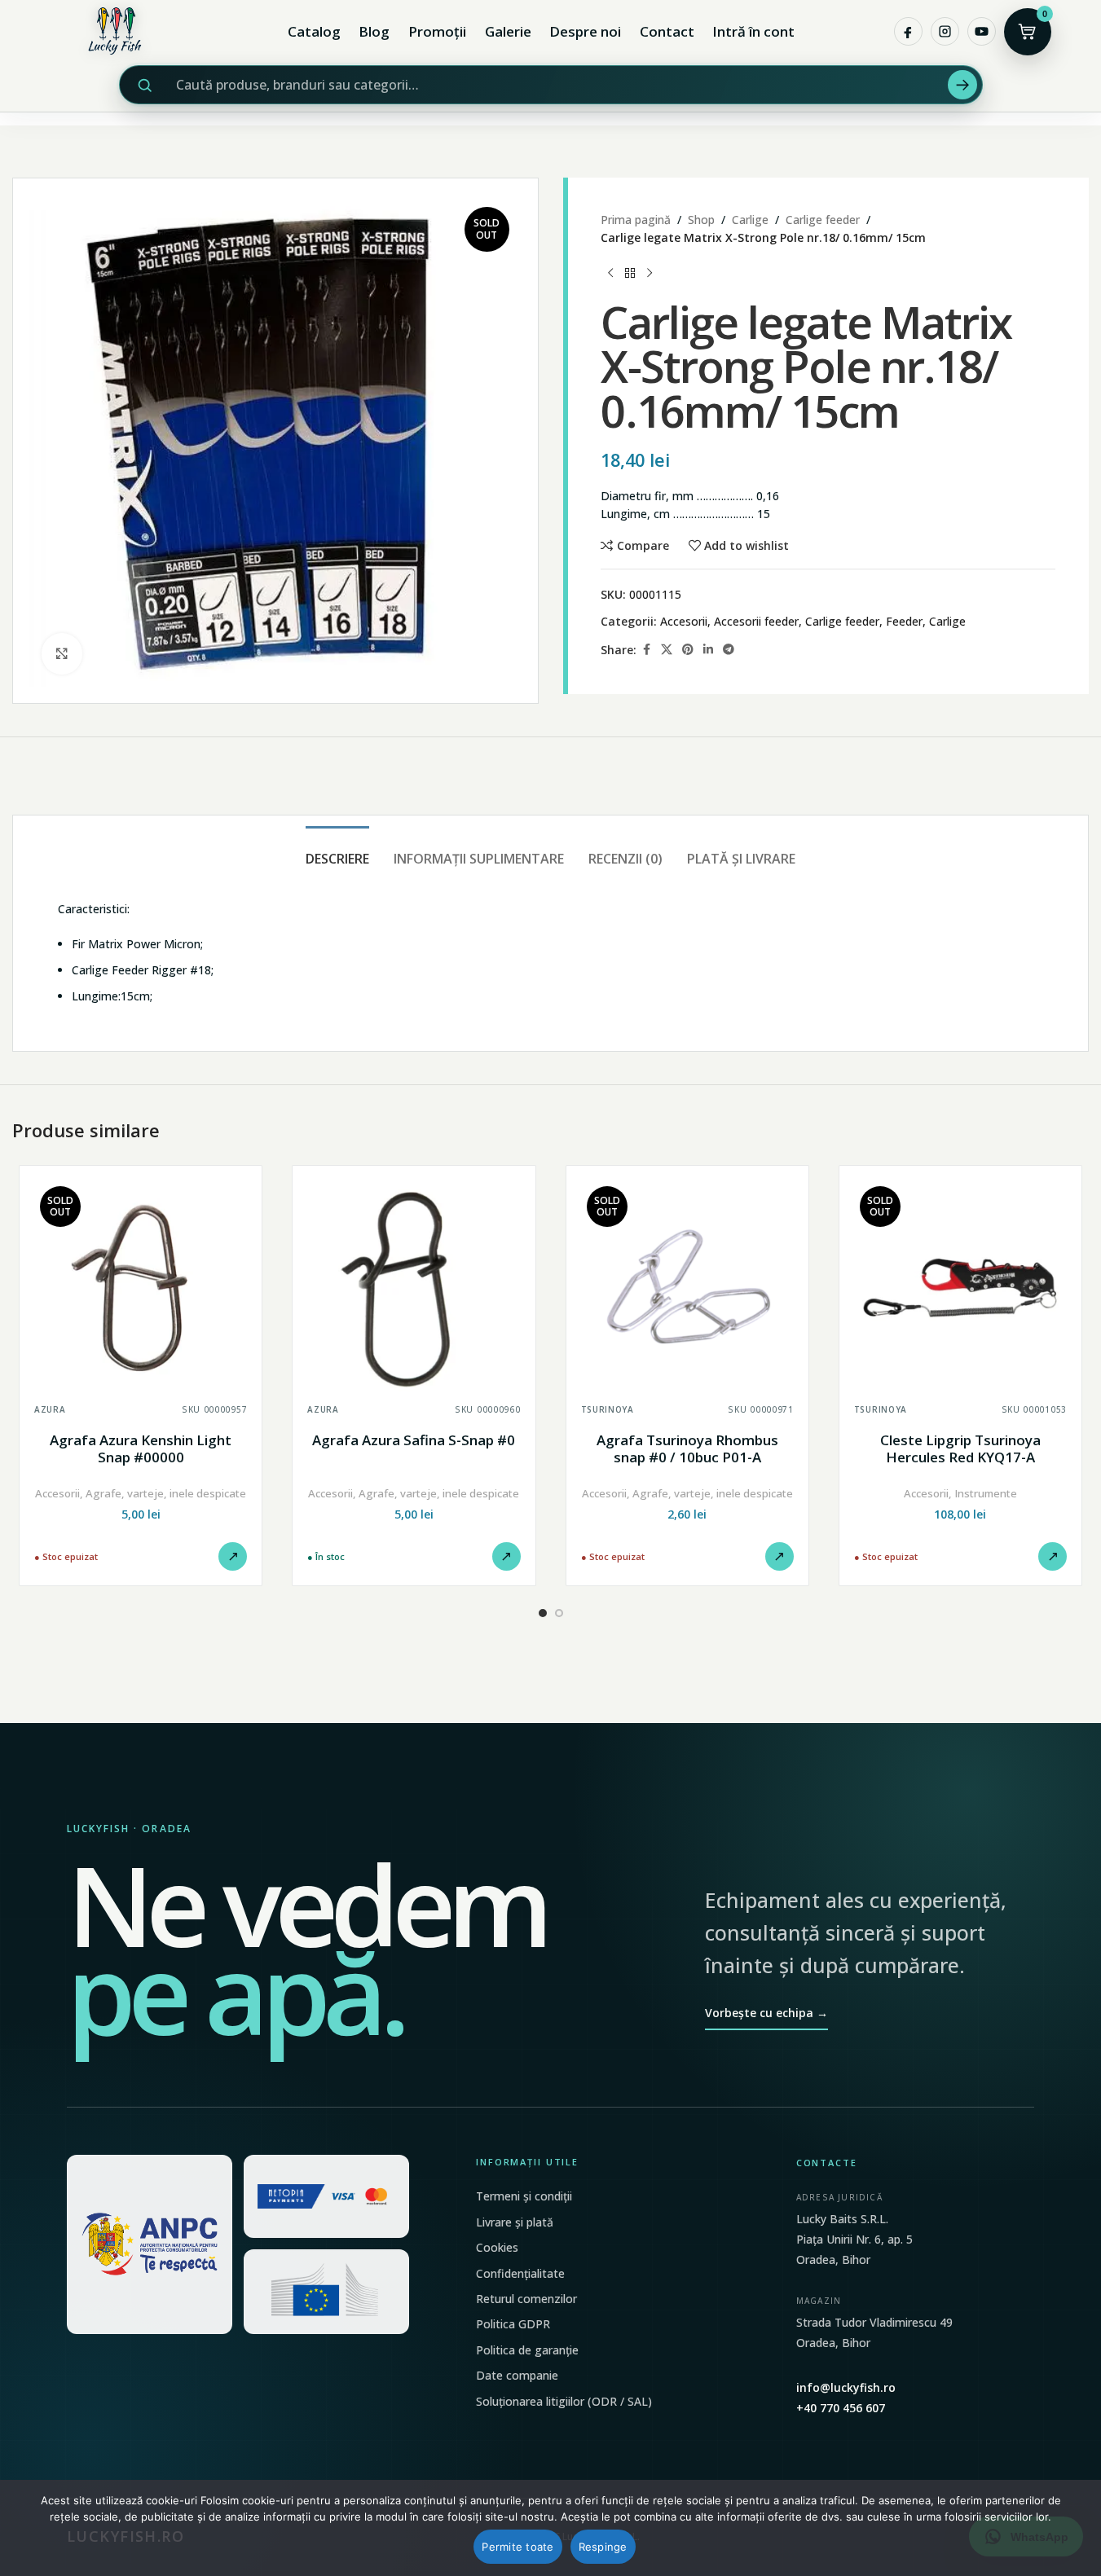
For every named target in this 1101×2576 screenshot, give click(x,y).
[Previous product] (610, 274)
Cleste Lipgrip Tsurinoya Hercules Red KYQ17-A (960, 1449)
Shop (701, 220)
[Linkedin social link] (708, 650)
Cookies (497, 2247)
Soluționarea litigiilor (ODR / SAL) (564, 2401)
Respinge (603, 2547)
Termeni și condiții (524, 2196)
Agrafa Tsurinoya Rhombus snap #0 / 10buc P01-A (687, 1449)
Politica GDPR (513, 2324)
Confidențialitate (520, 2273)
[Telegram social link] (729, 650)
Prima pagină (636, 220)
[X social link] (667, 650)
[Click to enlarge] (62, 653)
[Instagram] (945, 31)
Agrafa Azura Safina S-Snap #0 (414, 1440)
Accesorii (684, 621)
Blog (374, 31)
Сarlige (750, 220)
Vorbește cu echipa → (766, 2013)
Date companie (517, 2375)
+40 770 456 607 (841, 2408)
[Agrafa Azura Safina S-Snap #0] (414, 1287)
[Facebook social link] (646, 650)
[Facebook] (908, 31)
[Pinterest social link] (688, 650)
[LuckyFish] (119, 31)
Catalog (314, 31)
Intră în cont (753, 31)
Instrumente (986, 1493)
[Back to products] (630, 274)
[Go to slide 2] (559, 1613)
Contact (667, 31)
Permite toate (517, 2547)
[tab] (337, 851)
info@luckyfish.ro (846, 2387)
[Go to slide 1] (543, 1613)
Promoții (437, 31)
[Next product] (650, 274)
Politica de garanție (527, 2350)
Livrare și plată (515, 2222)
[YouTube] (982, 31)
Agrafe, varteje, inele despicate (166, 1493)
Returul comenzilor (526, 2299)
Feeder (904, 621)
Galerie (508, 31)
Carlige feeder (823, 220)
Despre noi (585, 31)
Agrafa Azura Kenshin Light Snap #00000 (141, 1449)
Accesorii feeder (756, 621)
